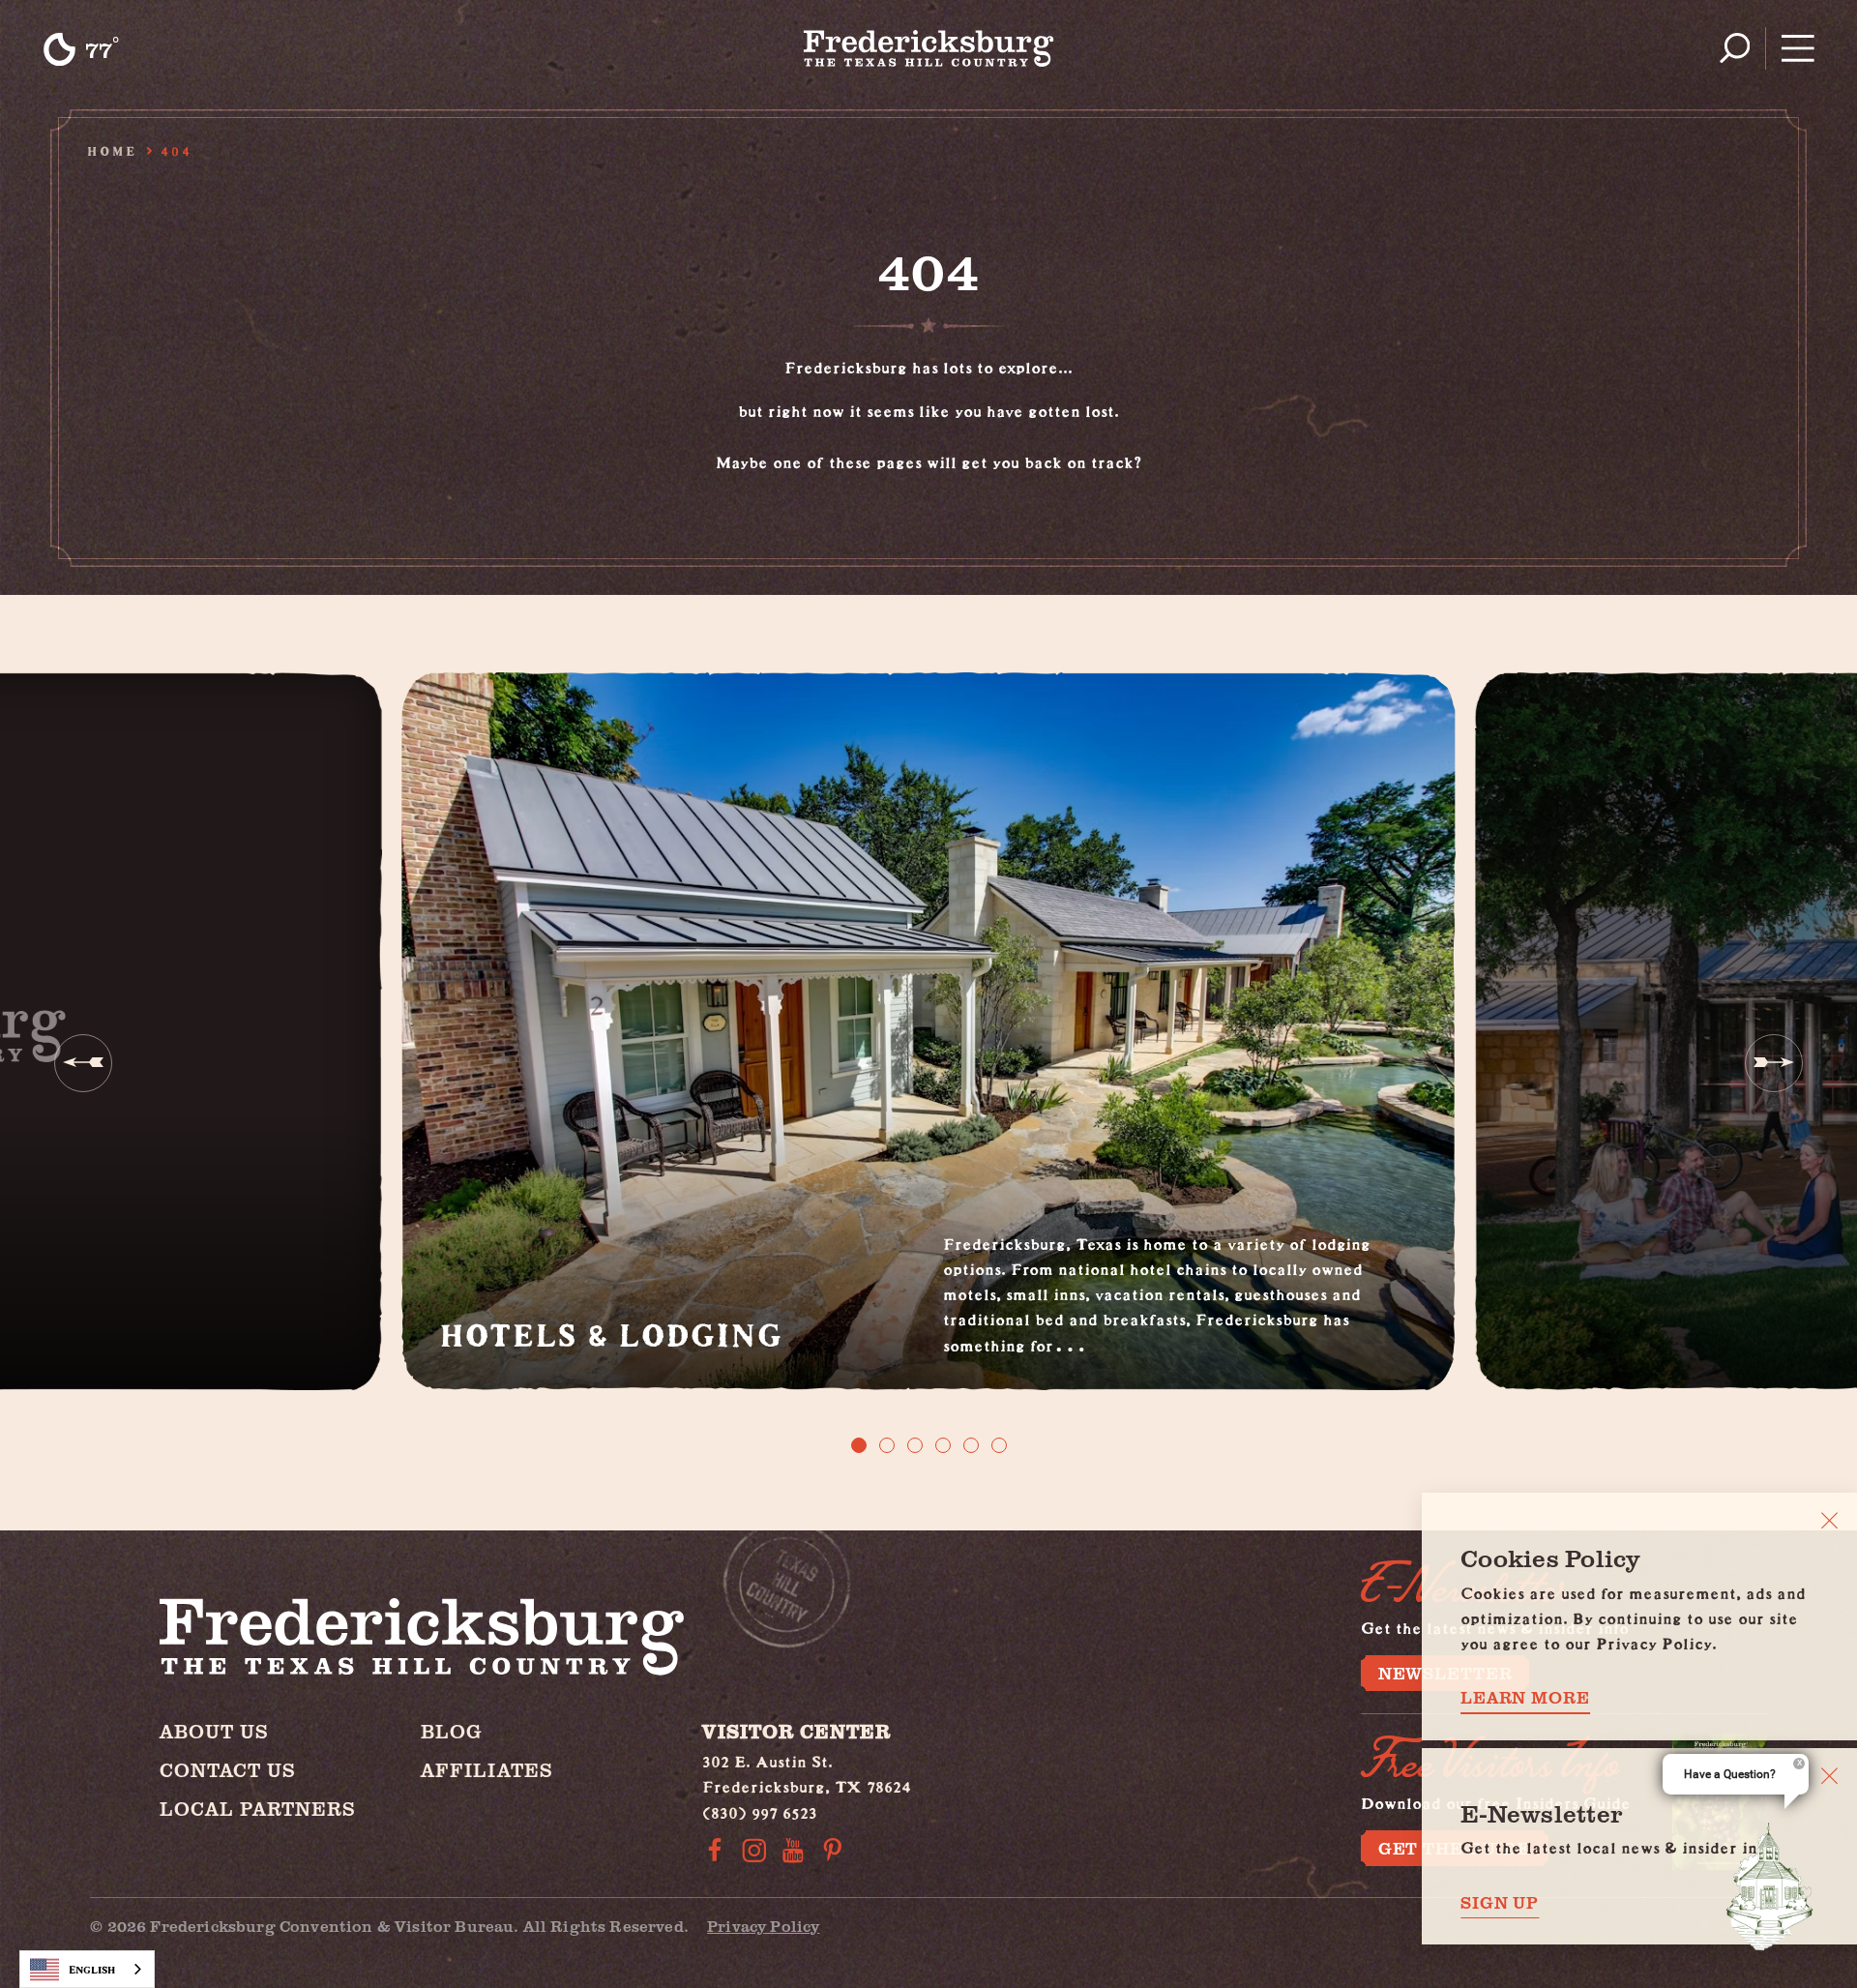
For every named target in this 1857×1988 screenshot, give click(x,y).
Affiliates (487, 1770)
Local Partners (258, 1809)
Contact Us (228, 1770)
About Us (214, 1731)
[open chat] (1770, 1886)
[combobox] (87, 1969)
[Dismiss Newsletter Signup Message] (1829, 1776)
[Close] (1829, 1520)
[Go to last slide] (83, 1063)
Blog (452, 1731)
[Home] (929, 48)
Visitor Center (796, 1731)
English (92, 1969)
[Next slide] (1774, 1063)
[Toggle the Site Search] (1735, 48)
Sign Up (1500, 1902)
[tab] (859, 1445)
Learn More (1525, 1697)
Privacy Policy (763, 1926)
